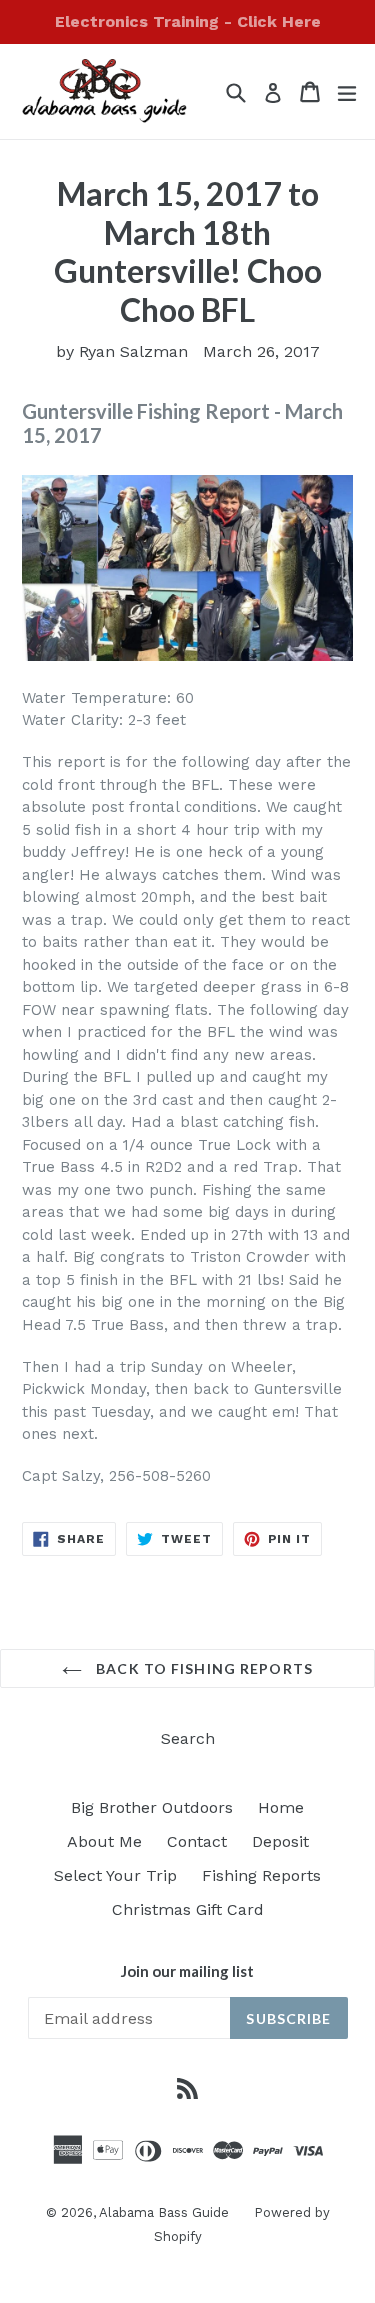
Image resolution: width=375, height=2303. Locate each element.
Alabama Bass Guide (164, 2212)
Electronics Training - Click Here (188, 21)
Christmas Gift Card (188, 1909)
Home (281, 1807)
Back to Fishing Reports (202, 1668)
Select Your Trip (115, 1875)
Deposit (280, 1841)
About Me (104, 1841)
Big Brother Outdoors (152, 1807)
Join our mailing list (187, 1971)
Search (188, 1738)
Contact (197, 1841)
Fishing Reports (261, 1875)
